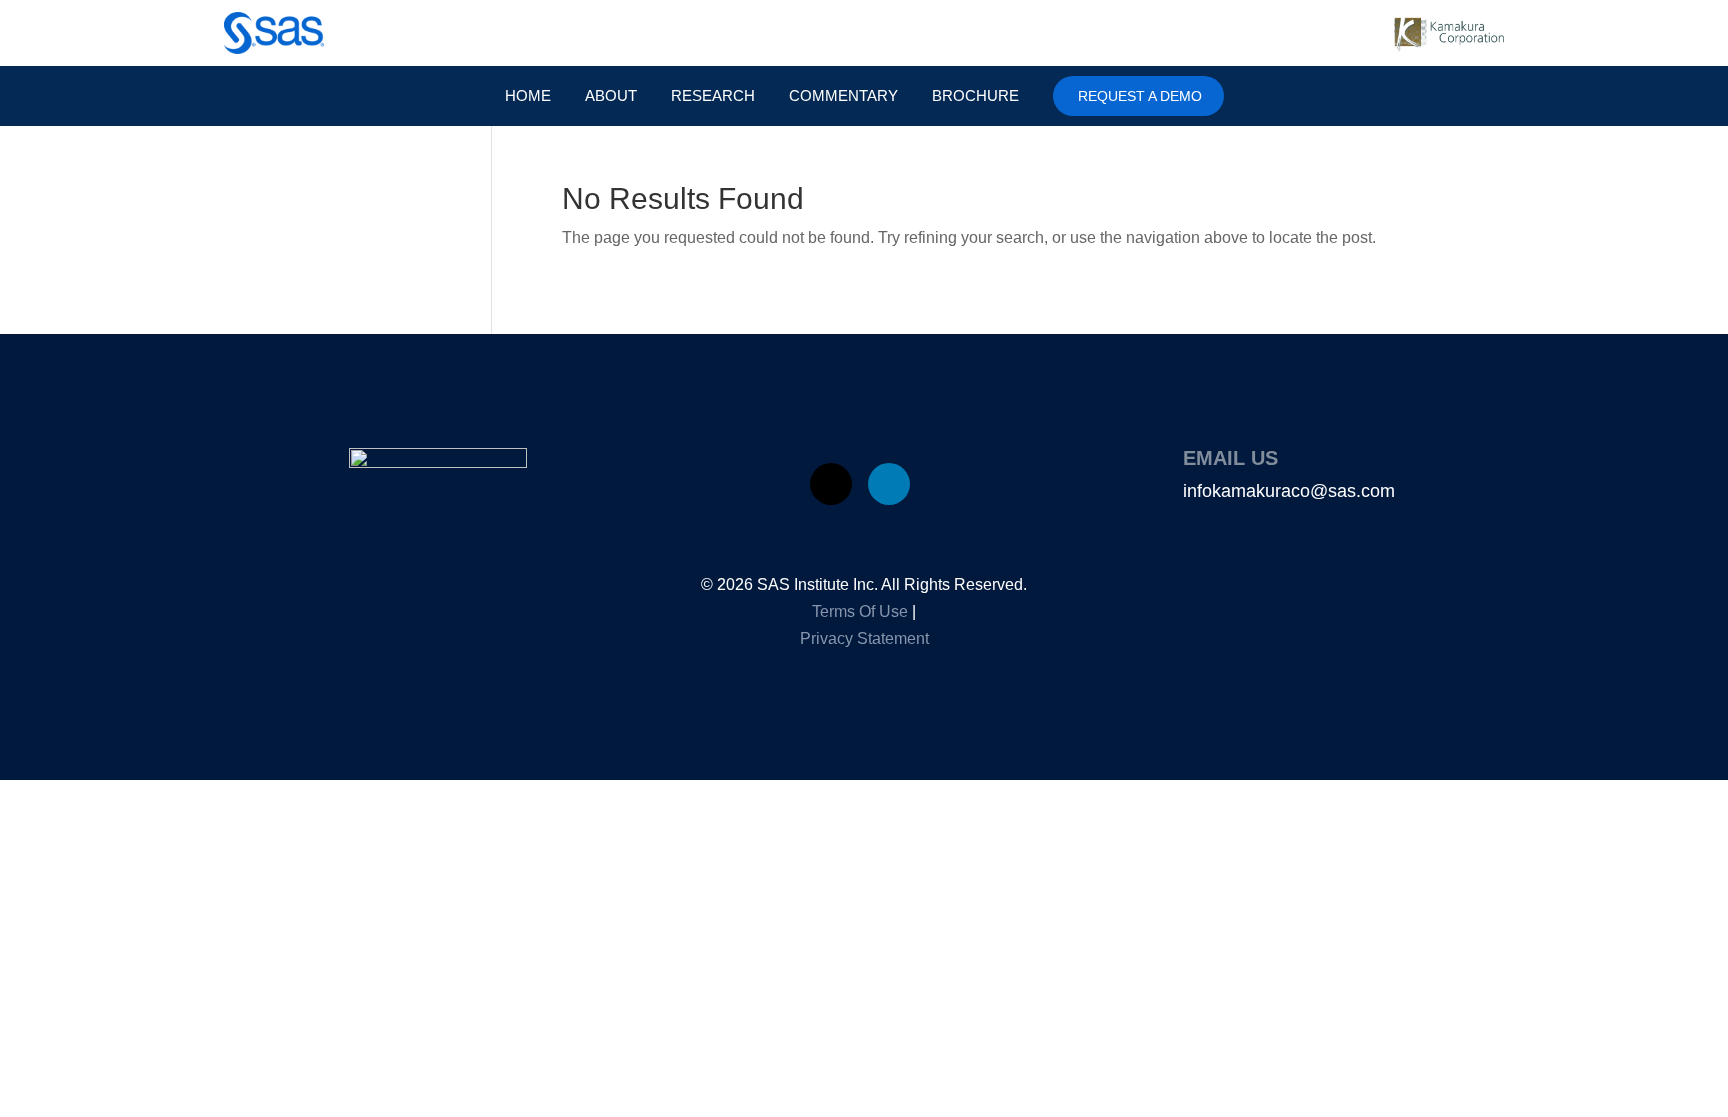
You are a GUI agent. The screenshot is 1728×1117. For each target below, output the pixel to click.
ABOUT (611, 96)
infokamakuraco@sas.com (1289, 491)
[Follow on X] (831, 484)
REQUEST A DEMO (1140, 96)
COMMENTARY (843, 96)
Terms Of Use (860, 611)
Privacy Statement (864, 638)
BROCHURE (975, 96)
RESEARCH (713, 96)
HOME (528, 96)
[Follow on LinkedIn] (889, 484)
